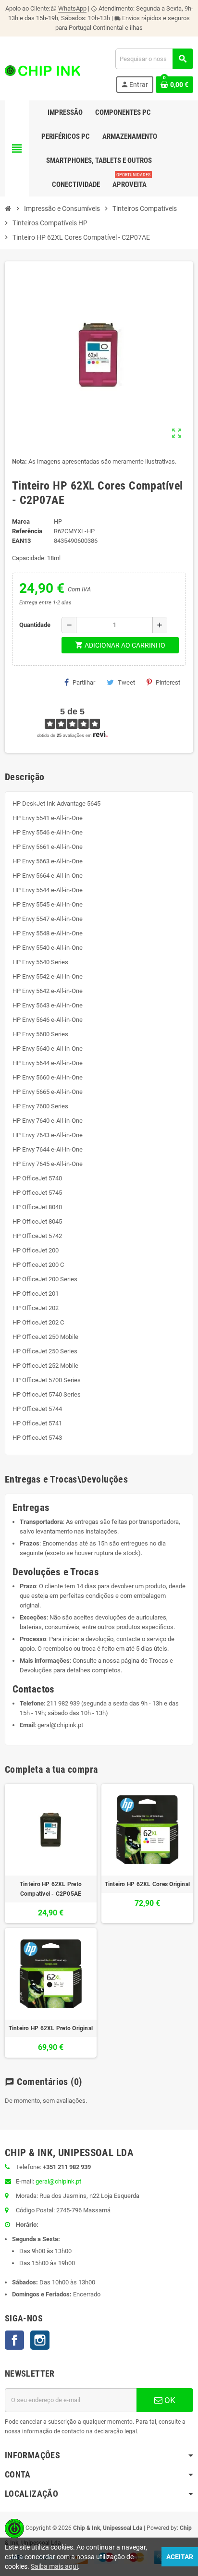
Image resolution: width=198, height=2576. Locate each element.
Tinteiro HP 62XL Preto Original (51, 2028)
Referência (27, 531)
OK (169, 2400)
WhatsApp (72, 8)
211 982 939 (63, 1703)
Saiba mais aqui (54, 2566)
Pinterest (168, 682)
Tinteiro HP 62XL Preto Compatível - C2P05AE (51, 1889)
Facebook (14, 2340)
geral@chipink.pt (60, 1725)
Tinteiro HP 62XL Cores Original (147, 1884)
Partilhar (84, 682)
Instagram (40, 2340)
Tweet (126, 682)
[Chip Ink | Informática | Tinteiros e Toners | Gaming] (43, 70)
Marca (21, 521)
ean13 (21, 541)
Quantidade (35, 625)
